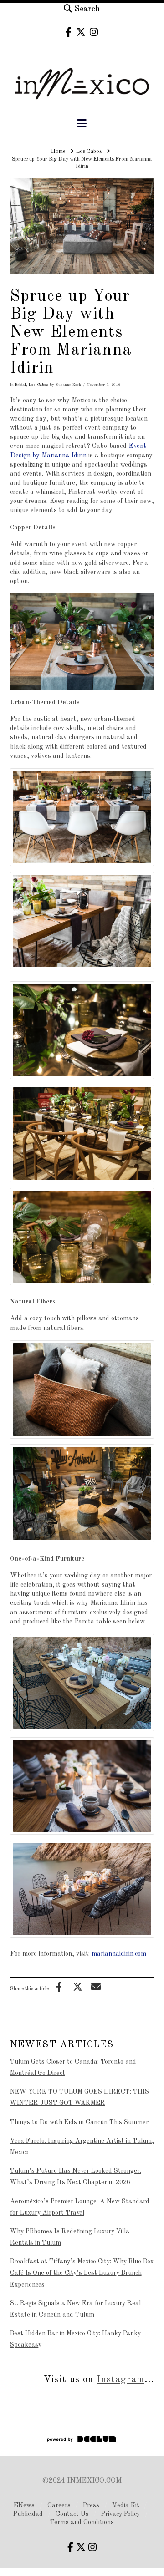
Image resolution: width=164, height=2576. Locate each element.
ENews (24, 2505)
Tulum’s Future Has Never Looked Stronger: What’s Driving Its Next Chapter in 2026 (76, 2177)
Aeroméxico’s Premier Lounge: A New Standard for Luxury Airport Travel (80, 2207)
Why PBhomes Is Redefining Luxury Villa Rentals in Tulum (70, 2237)
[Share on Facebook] (59, 1987)
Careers (59, 2505)
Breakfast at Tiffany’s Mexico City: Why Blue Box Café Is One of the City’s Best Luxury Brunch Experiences (82, 2273)
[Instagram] (94, 32)
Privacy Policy (120, 2514)
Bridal (20, 385)
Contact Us (72, 2514)
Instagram (121, 2380)
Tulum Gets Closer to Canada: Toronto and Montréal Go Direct (73, 2067)
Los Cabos (38, 385)
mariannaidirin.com (119, 1954)
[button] (82, 124)
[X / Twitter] (81, 32)
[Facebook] (69, 32)
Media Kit (126, 2505)
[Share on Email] (96, 1987)
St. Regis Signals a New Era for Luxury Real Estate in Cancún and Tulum (75, 2309)
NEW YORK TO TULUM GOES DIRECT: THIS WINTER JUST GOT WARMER (79, 2097)
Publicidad (28, 2514)
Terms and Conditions (82, 2522)
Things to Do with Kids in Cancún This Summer (79, 2122)
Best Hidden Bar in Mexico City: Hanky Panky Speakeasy (75, 2339)
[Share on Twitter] (77, 1987)
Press (91, 2505)
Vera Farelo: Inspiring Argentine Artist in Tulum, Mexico (82, 2147)
